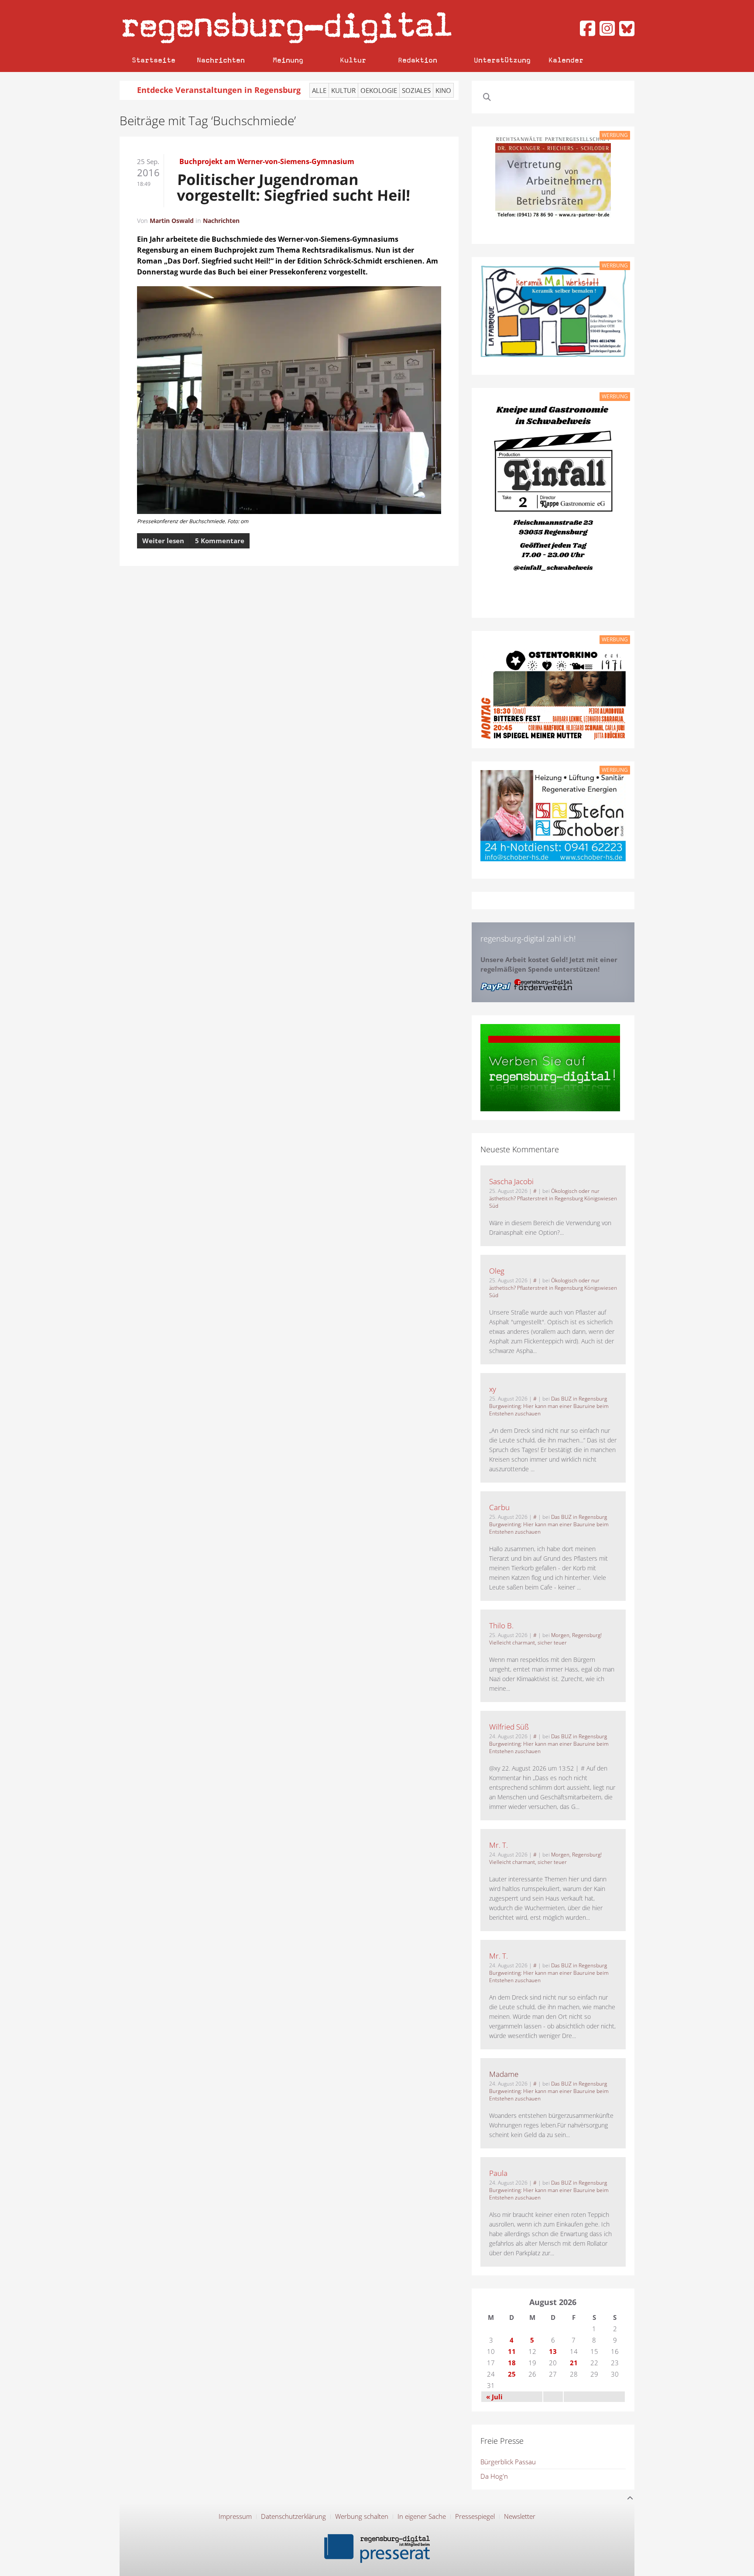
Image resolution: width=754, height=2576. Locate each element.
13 (553, 2351)
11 (512, 2351)
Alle (319, 90)
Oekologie (379, 90)
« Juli (494, 2397)
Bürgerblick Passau (508, 2462)
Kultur (353, 60)
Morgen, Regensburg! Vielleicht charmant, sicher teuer (545, 1639)
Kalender (566, 60)
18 (512, 2363)
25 (512, 2374)
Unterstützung (502, 60)
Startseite (154, 60)
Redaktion (418, 60)
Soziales (416, 90)
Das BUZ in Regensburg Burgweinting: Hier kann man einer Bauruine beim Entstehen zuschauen (549, 1406)
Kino (443, 90)
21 (574, 2363)
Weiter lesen (163, 541)
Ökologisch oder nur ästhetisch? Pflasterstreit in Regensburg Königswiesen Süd (553, 1198)
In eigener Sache (422, 2516)
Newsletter (520, 2516)
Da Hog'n (494, 2476)
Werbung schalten (362, 2516)
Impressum (235, 2516)
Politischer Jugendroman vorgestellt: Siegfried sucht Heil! (294, 187)
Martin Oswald (172, 221)
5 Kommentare (220, 541)
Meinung (288, 60)
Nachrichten (221, 60)
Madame (504, 2074)
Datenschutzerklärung (293, 2516)
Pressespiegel (475, 2516)
